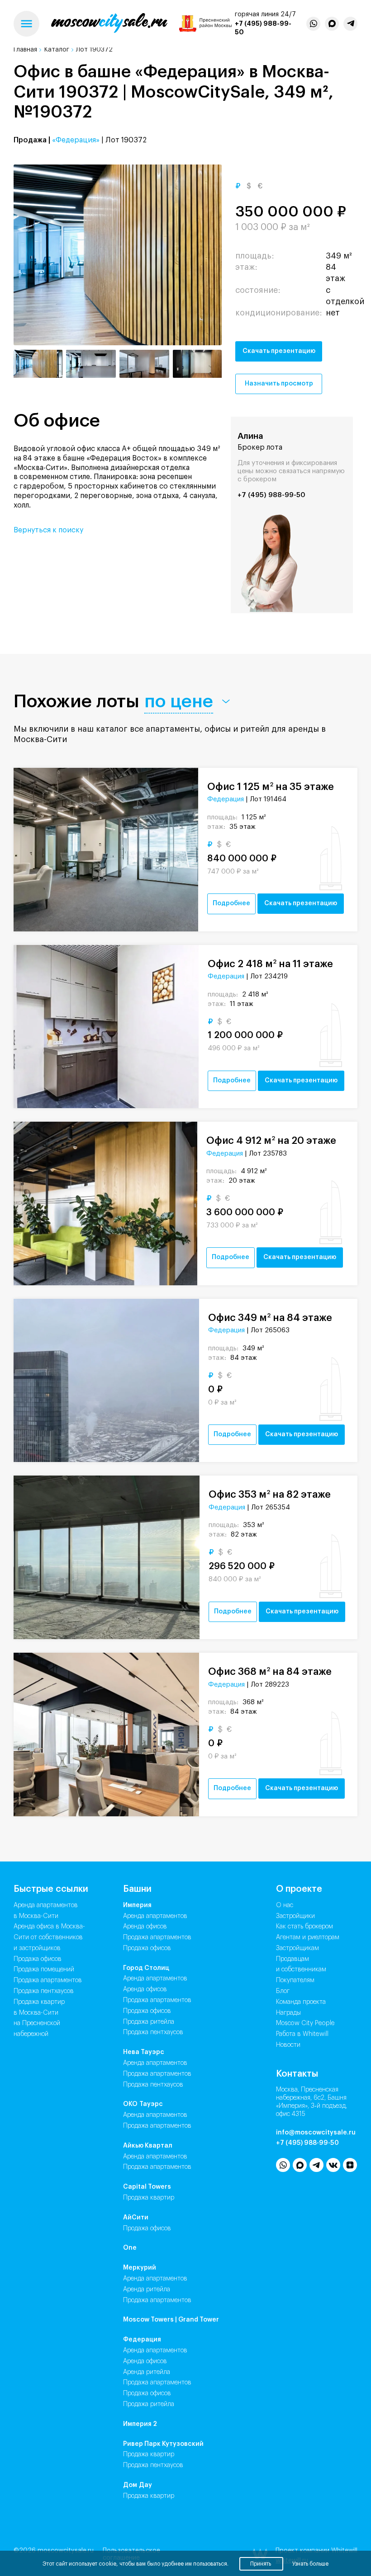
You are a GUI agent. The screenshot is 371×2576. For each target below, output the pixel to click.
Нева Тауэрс (144, 2052)
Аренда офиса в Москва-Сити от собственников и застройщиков (49, 1937)
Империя (137, 1905)
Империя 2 (140, 2424)
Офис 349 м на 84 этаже (270, 1318)
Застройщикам (297, 1948)
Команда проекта (301, 2002)
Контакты (297, 2074)
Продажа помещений (44, 1970)
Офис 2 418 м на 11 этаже (270, 964)
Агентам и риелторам (308, 1937)
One (130, 2248)
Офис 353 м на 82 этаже (270, 1494)
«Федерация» (76, 140)
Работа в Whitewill (302, 2034)
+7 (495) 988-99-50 (271, 495)
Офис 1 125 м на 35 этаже (271, 787)
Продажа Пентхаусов (153, 2032)
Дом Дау (138, 2485)
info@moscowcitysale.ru (316, 2133)
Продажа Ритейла (149, 2022)
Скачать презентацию (279, 351)
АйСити (136, 2218)
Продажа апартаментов (48, 1980)
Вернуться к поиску (48, 530)
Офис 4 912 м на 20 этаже (271, 1140)
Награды (288, 2013)
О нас (285, 1905)
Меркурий (140, 2268)
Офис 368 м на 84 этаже (270, 1671)
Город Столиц (146, 1968)
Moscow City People (305, 2023)
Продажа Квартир (149, 2198)
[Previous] (33, 255)
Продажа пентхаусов (44, 1991)
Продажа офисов (38, 1959)
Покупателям (295, 1980)
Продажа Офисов (147, 1948)
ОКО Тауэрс (143, 2104)
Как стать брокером (304, 1927)
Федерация (226, 799)
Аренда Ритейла (147, 2289)
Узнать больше (310, 2564)
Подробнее (231, 903)
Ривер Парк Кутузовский (163, 2444)
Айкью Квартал (148, 2146)
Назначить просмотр (279, 384)
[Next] (202, 255)
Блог (283, 1991)
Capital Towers (147, 2187)
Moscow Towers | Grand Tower (171, 2320)
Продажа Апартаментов (157, 1937)
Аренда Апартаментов (155, 1916)
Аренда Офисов (145, 1927)
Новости (288, 2045)
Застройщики (295, 1916)
